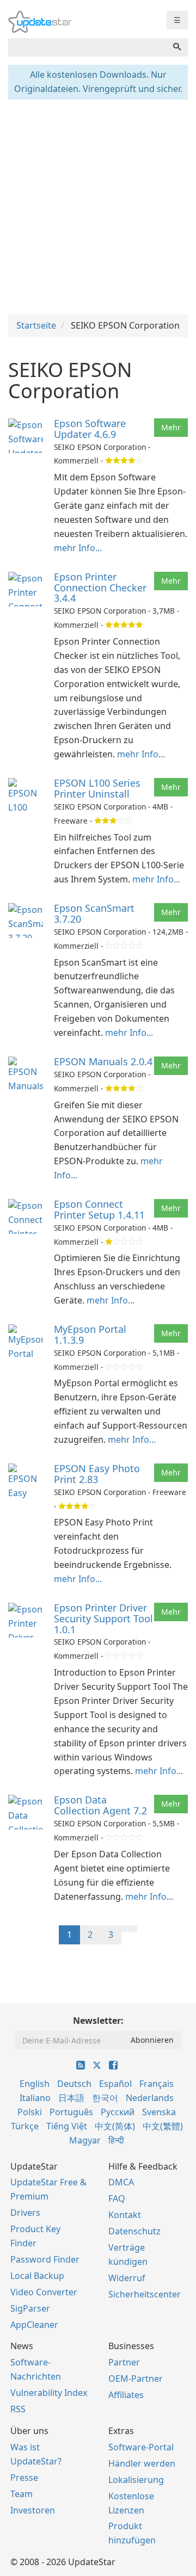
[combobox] (87, 47)
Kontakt (125, 2215)
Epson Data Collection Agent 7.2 (100, 1805)
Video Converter (44, 2292)
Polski (30, 2112)
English (35, 2084)
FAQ (117, 2198)
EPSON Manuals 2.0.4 (103, 1061)
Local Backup (37, 2276)
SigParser (30, 2308)
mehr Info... (78, 548)
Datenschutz (134, 2231)
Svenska (159, 2112)
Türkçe (25, 2126)
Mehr (171, 427)
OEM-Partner (136, 2379)
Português (71, 2112)
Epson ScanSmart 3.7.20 (94, 913)
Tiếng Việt (67, 2126)
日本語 (71, 2098)
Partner (124, 2362)
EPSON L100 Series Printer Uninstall (97, 788)
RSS (18, 2409)
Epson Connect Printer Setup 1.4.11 (99, 1209)
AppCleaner (34, 2325)
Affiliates (126, 2395)
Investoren (33, 2510)
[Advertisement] (98, 206)
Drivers (25, 2213)
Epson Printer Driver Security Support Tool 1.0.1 (103, 1619)
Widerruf (127, 2278)
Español (115, 2084)
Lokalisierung (136, 2480)
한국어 (105, 2098)
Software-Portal (141, 2447)
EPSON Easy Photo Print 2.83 (97, 1474)
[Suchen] (177, 47)
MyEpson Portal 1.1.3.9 (90, 1335)
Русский (118, 2112)
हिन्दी (116, 2140)
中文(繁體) (163, 2126)
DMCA (121, 2182)
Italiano (35, 2098)
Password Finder (45, 2259)
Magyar (85, 2140)
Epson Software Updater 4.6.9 (90, 429)
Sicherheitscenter (145, 2294)
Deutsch (74, 2084)
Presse (24, 2478)
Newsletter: (98, 2021)
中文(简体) (115, 2126)
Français (157, 2084)
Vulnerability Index (49, 2393)
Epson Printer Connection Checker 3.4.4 (100, 588)
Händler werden (142, 2463)
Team (22, 2494)
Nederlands (150, 2098)
